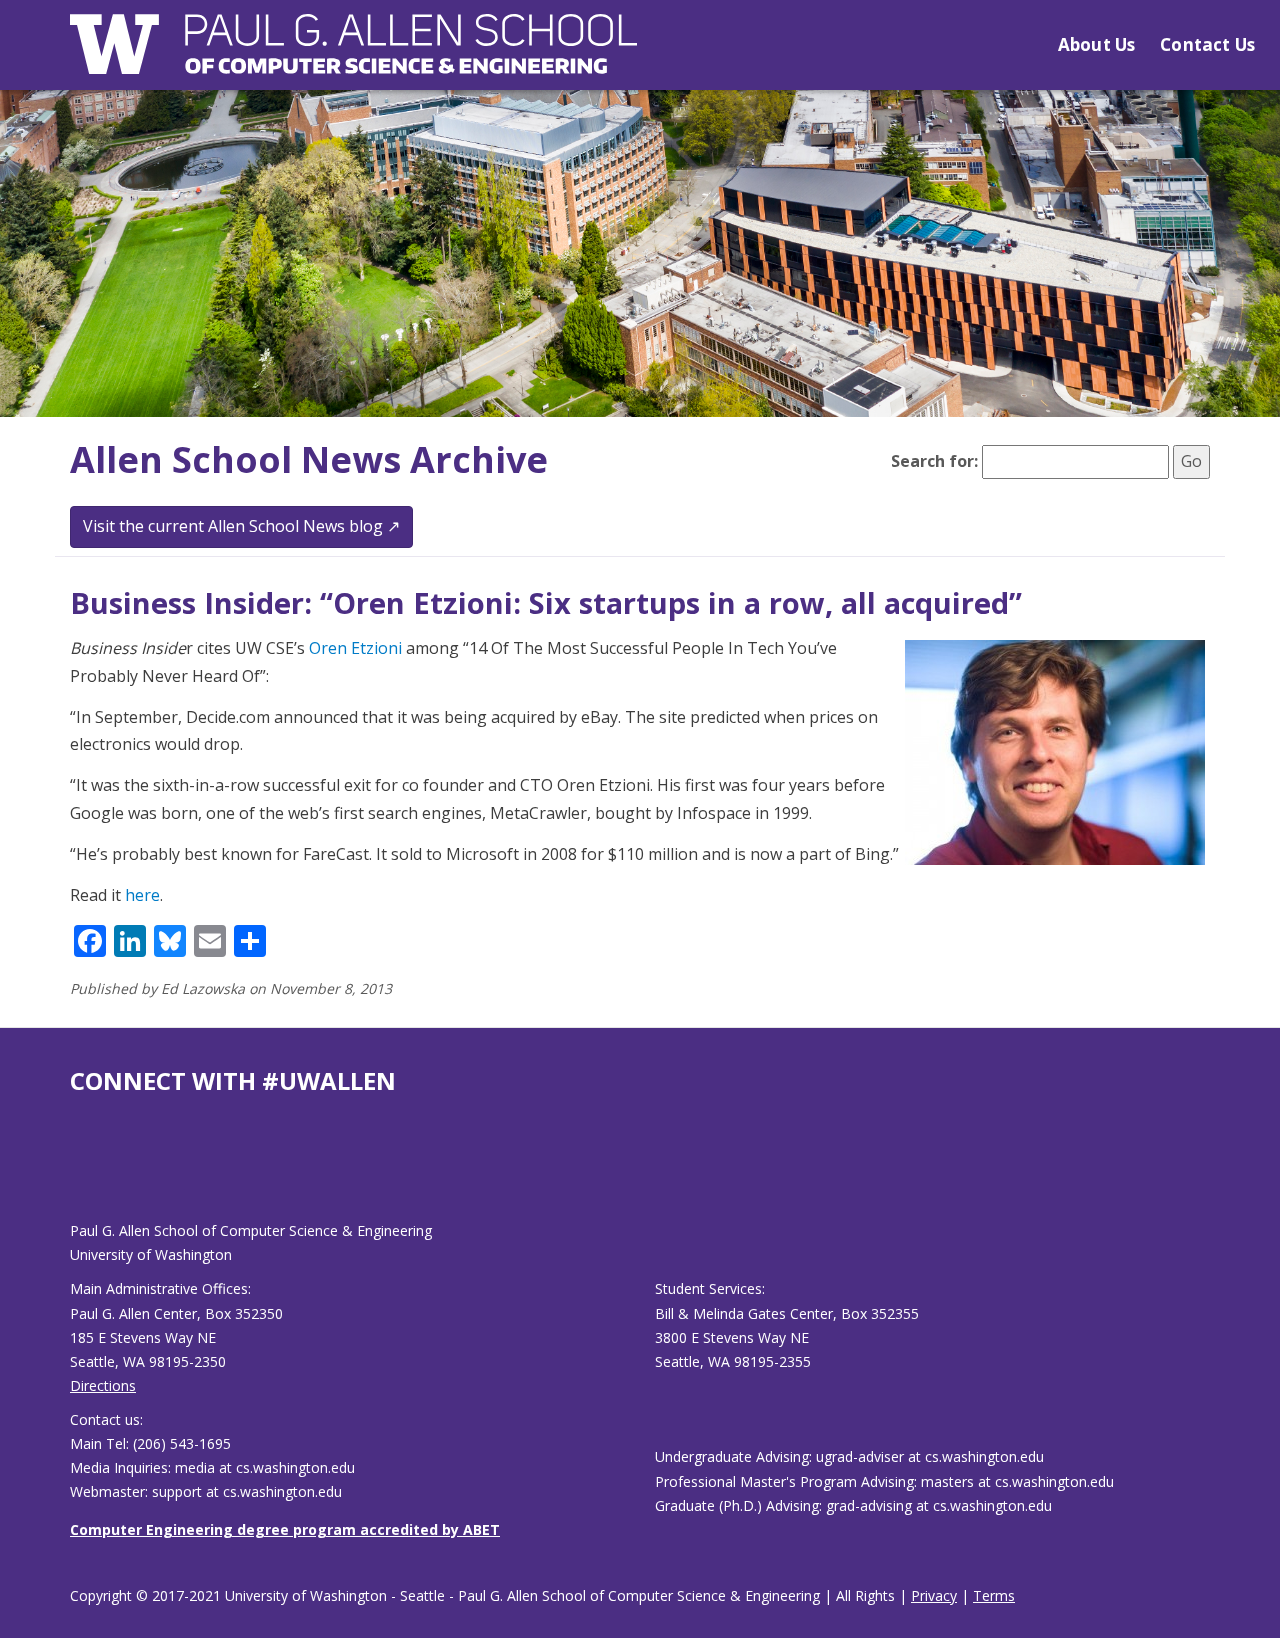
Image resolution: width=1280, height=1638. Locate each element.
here (142, 895)
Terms (994, 1595)
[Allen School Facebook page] (75, 1173)
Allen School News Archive (309, 459)
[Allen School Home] (353, 56)
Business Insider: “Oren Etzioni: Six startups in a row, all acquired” (546, 602)
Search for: (934, 461)
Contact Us (1207, 44)
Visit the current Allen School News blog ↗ (241, 526)
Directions (103, 1385)
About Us (1096, 44)
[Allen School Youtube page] (85, 1173)
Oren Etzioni (355, 648)
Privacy (934, 1595)
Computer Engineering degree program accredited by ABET (285, 1529)
